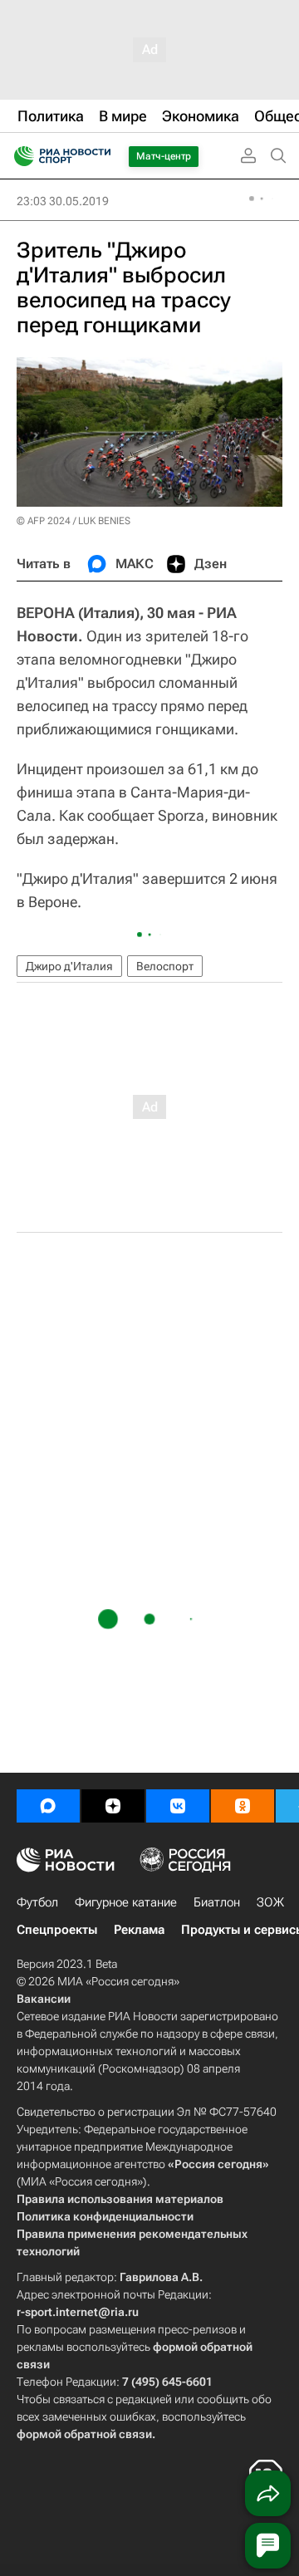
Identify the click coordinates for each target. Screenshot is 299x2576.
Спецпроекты (57, 1930)
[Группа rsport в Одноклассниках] (243, 1806)
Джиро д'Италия (69, 966)
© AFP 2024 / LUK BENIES (74, 521)
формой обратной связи (84, 2434)
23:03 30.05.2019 (63, 201)
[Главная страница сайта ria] (19, 156)
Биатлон (217, 1902)
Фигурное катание (126, 1902)
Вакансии (44, 1999)
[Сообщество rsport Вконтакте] (178, 1806)
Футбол (37, 1902)
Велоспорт (165, 966)
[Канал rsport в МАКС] (48, 1806)
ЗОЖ (270, 1902)
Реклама (139, 1930)
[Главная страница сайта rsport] (100, 156)
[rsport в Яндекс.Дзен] (113, 1806)
